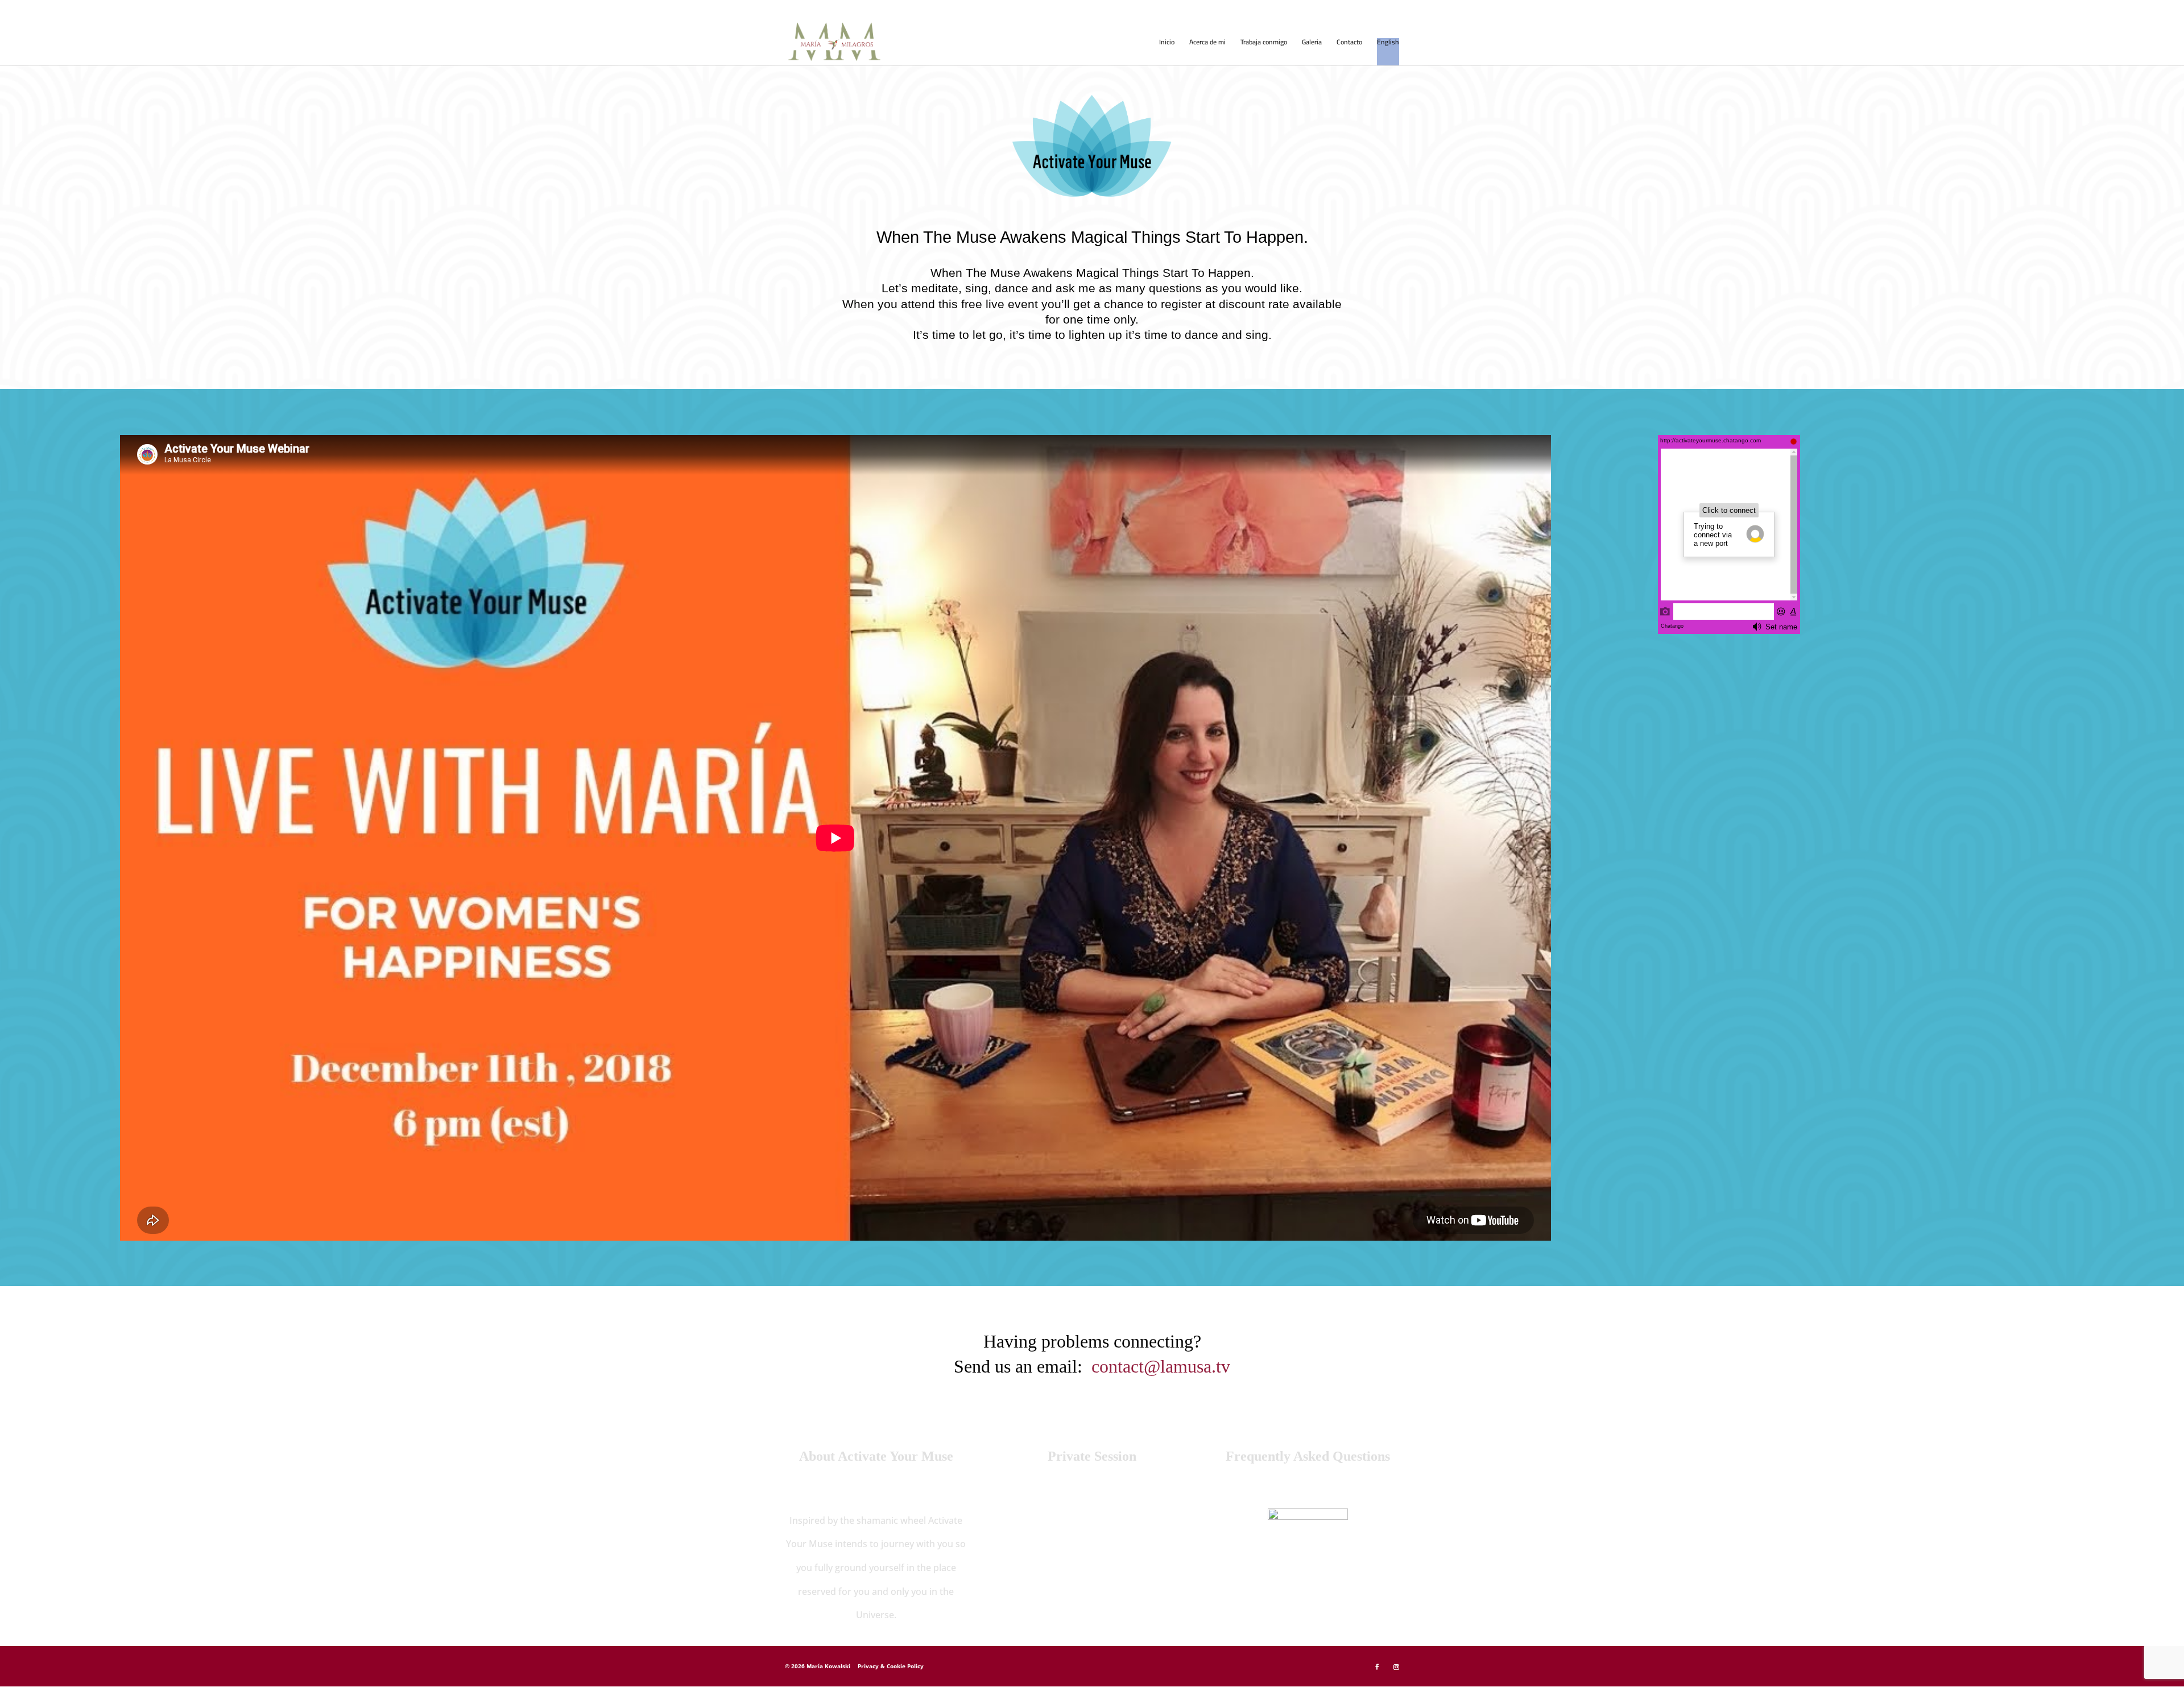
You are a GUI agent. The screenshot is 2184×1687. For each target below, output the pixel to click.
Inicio (1167, 43)
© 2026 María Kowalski (818, 1666)
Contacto (1349, 43)
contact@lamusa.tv (1161, 1366)
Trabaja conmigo (1264, 43)
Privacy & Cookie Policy (891, 1666)
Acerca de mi (1207, 43)
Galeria (1312, 43)
